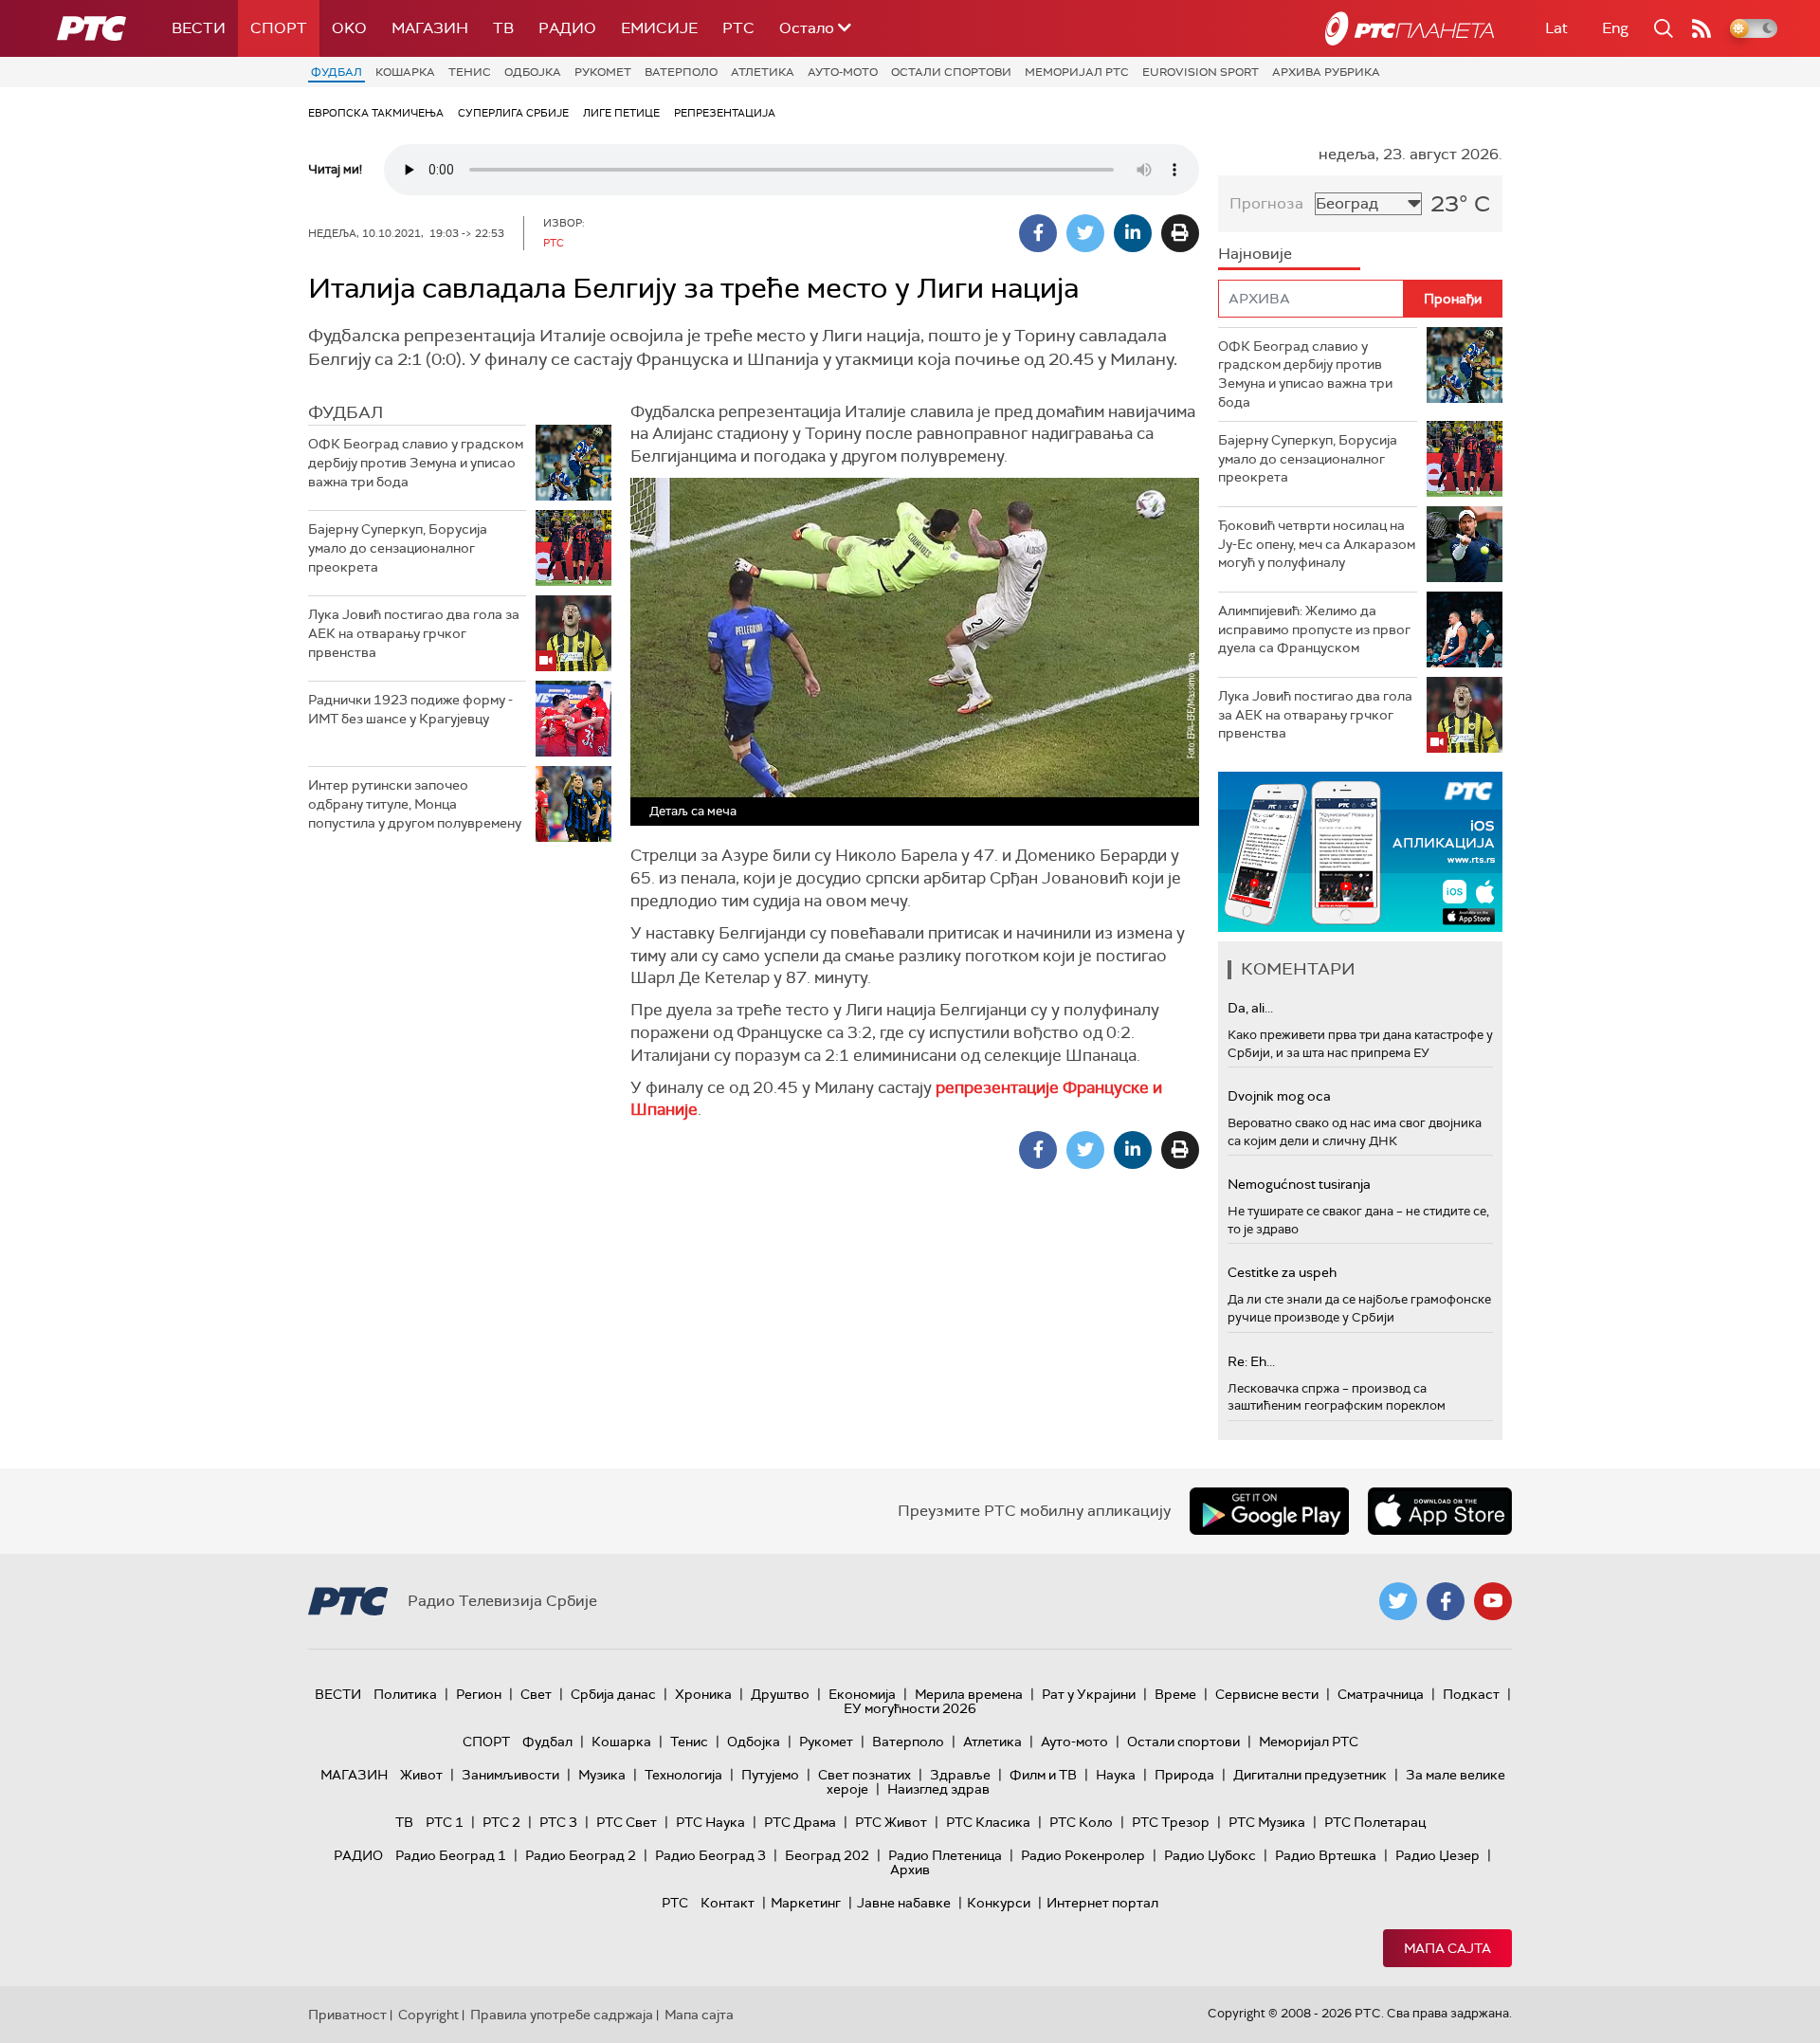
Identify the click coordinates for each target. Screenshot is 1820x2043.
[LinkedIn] (1133, 233)
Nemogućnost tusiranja (1299, 1184)
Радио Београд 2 (581, 1855)
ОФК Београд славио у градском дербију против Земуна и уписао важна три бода (416, 462)
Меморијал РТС (1077, 72)
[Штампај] (1180, 233)
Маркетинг (806, 1903)
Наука (1116, 1775)
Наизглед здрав (938, 1789)
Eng (1615, 28)
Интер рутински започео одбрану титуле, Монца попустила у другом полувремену (415, 803)
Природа (1184, 1775)
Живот (421, 1775)
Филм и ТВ (1043, 1775)
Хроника (703, 1694)
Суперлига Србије (513, 113)
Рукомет (603, 72)
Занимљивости (510, 1775)
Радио (567, 28)
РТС (738, 28)
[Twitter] (1085, 233)
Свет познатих (864, 1775)
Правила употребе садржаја (562, 2015)
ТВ (503, 28)
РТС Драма (800, 1822)
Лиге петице (621, 113)
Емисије (659, 28)
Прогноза (1266, 203)
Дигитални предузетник (1310, 1775)
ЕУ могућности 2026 (910, 1708)
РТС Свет (627, 1822)
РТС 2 (501, 1822)
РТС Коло (1081, 1822)
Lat (1556, 28)
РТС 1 (445, 1822)
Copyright (428, 2015)
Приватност (347, 2015)
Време (1175, 1694)
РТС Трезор (1171, 1822)
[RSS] (1702, 28)
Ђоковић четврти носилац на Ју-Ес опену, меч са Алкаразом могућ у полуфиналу (1317, 544)
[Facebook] (1038, 233)
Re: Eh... (1251, 1361)
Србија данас (613, 1694)
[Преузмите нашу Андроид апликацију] (1269, 1511)
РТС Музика (1267, 1822)
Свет (536, 1694)
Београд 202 (827, 1855)
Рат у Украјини (1089, 1694)
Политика (405, 1694)
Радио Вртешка (1326, 1855)
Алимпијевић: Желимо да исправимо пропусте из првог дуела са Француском (1314, 629)
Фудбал (337, 72)
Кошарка (405, 72)
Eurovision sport (1201, 72)
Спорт (279, 28)
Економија (862, 1694)
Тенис (470, 72)
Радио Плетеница (945, 1855)
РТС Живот (891, 1822)
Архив (910, 1870)
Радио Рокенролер (1083, 1855)
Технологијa (683, 1775)
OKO (349, 28)
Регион (479, 1694)
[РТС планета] (1410, 28)
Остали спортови (951, 72)
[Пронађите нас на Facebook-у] (1446, 1601)
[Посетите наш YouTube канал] (1493, 1601)
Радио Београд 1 (451, 1855)
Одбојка (533, 72)
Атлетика (763, 72)
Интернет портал (1102, 1903)
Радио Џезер (1438, 1855)
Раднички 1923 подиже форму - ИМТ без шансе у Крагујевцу (410, 709)
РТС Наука (710, 1822)
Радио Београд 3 (710, 1855)
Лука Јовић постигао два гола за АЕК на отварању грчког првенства (414, 633)
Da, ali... (1250, 1008)
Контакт (728, 1903)
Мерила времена (969, 1694)
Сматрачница (1381, 1694)
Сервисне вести (1267, 1694)
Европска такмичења (376, 113)
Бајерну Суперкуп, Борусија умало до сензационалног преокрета (398, 547)
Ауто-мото (843, 72)
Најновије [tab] (1255, 254)
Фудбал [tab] (346, 412)
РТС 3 (558, 1822)
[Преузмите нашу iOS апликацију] (1440, 1511)
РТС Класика (988, 1822)
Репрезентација (725, 113)
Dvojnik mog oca (1279, 1096)
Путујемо (770, 1775)
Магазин (430, 28)
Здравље (960, 1775)
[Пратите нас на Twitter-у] (1398, 1601)
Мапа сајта (1447, 1948)
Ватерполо (681, 72)
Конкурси (999, 1903)
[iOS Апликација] (1360, 852)
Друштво (780, 1694)
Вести (199, 28)
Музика (602, 1775)
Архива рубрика (1326, 72)
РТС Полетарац (1375, 1822)
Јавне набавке (904, 1903)
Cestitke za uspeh (1282, 1272)
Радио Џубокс (1210, 1855)
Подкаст (1471, 1694)
